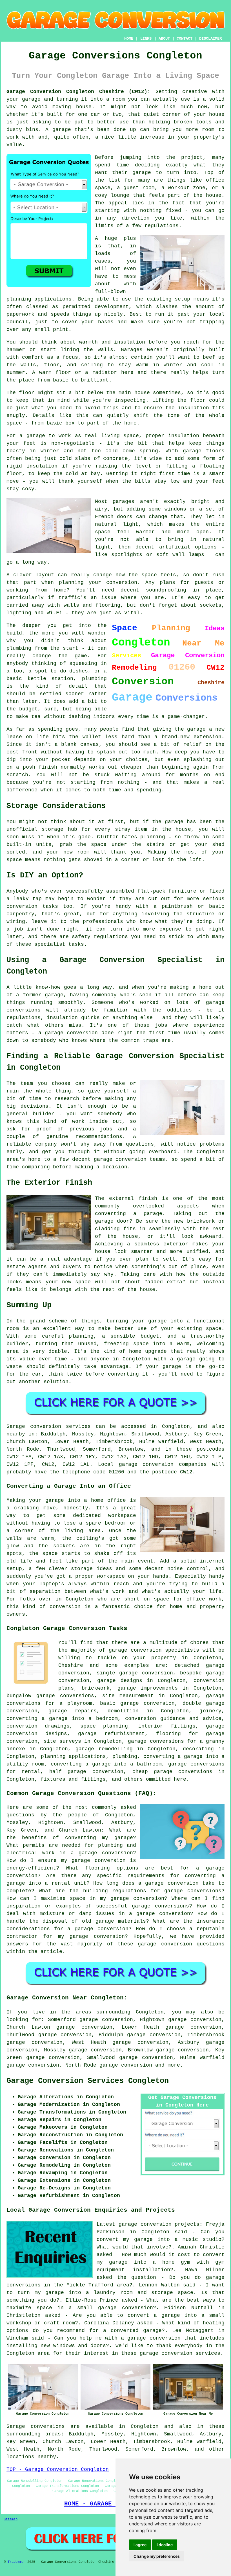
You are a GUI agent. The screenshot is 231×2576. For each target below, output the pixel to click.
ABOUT (164, 39)
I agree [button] (140, 2545)
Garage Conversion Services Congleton (88, 2081)
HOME (129, 39)
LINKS (146, 39)
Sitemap (11, 2519)
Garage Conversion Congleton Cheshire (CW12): (78, 92)
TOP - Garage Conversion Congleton (58, 2469)
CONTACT (185, 39)
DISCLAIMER (210, 39)
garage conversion (126, 2065)
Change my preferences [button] (157, 2556)
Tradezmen (16, 2562)
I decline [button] (165, 2545)
